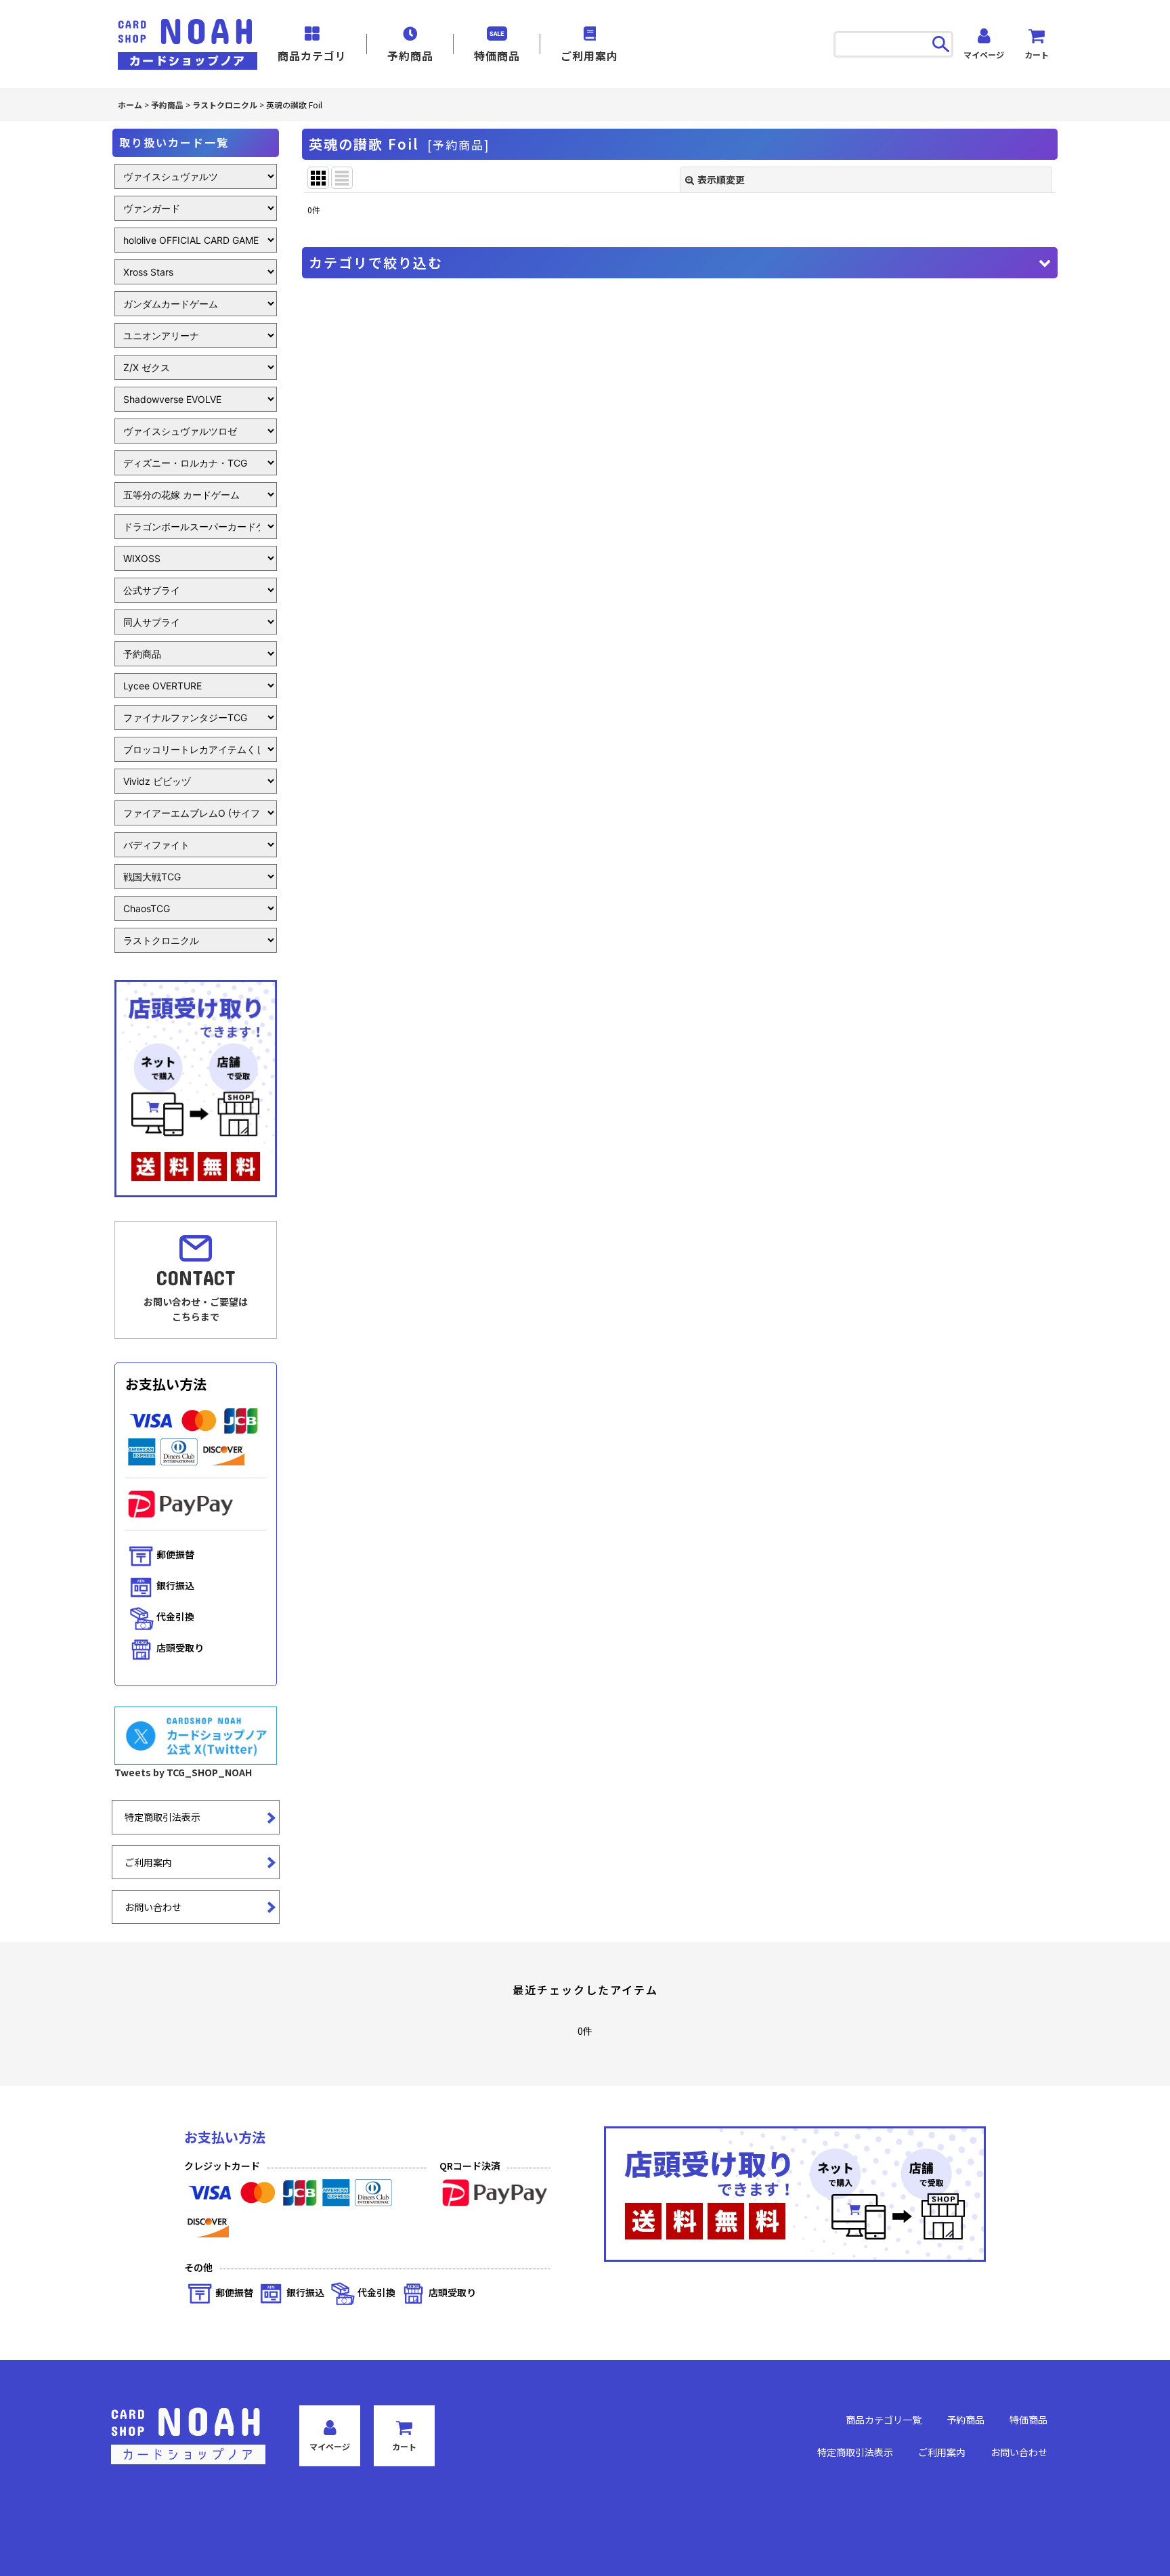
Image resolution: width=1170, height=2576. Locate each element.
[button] (680, 263)
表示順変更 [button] (721, 179)
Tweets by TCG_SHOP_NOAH (183, 1772)
